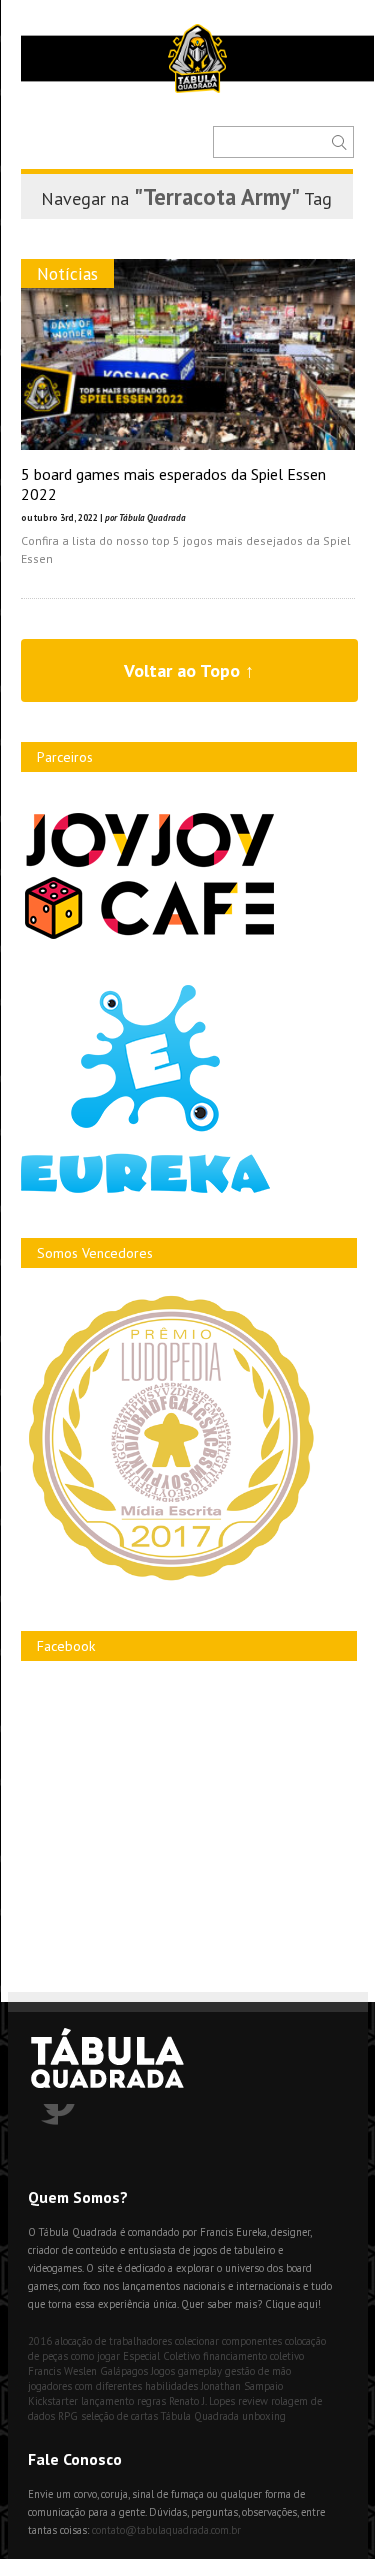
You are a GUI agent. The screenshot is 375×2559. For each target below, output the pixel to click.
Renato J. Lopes (202, 2401)
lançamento (107, 2401)
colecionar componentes (228, 2341)
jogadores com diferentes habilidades (113, 2386)
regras (151, 2401)
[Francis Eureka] (145, 1188)
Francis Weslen (62, 2371)
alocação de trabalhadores (113, 2341)
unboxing (264, 2416)
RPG (68, 2416)
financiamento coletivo (253, 2356)
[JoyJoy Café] (149, 937)
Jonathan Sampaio (242, 2386)
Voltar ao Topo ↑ (189, 670)
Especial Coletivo (161, 2356)
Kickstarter (53, 2401)
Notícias (67, 273)
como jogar (95, 2356)
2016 (40, 2341)
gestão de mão (258, 2371)
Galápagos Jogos (137, 2371)
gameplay (200, 2371)
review (253, 2401)
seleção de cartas (119, 2416)
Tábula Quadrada (200, 2416)
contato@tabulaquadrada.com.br (166, 2530)
